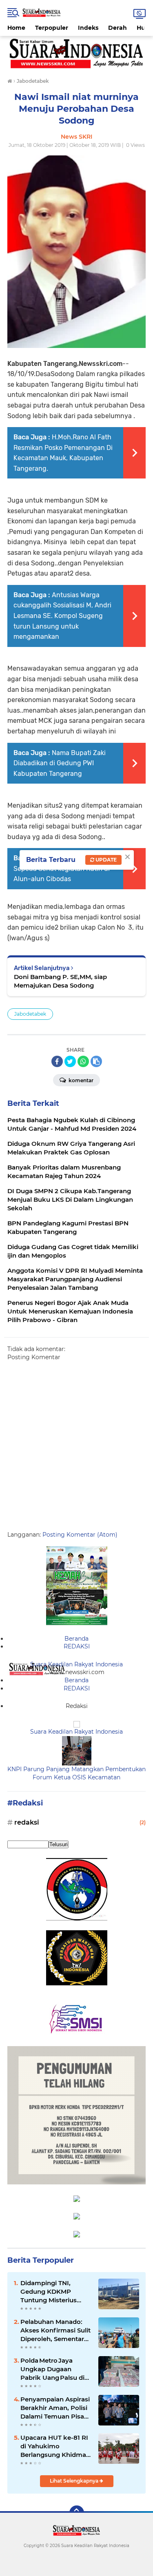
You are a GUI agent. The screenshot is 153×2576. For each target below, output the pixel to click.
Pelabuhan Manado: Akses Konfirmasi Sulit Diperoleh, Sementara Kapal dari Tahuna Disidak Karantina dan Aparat (55, 2330)
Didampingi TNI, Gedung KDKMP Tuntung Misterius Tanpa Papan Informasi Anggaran (52, 2292)
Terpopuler (52, 28)
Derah (118, 28)
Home (16, 28)
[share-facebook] (57, 1061)
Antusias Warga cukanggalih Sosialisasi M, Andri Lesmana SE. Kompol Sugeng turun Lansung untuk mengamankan (62, 616)
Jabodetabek (30, 1014)
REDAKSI (77, 1646)
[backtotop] (77, 2513)
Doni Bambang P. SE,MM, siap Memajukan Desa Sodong (60, 981)
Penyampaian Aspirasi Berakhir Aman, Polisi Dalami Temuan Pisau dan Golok (55, 2408)
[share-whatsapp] (83, 1061)
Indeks (88, 28)
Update (105, 860)
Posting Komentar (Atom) (80, 1535)
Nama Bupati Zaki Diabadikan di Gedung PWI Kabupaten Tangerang (60, 763)
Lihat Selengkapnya (75, 2481)
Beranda (76, 1639)
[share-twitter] (70, 1061)
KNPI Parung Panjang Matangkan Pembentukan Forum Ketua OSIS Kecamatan (76, 1773)
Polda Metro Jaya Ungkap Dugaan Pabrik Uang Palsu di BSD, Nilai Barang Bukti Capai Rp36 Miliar (56, 2369)
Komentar (80, 1080)
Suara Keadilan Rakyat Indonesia (76, 1664)
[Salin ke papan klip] (96, 1061)
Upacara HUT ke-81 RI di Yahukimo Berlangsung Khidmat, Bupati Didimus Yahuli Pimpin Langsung (55, 2446)
